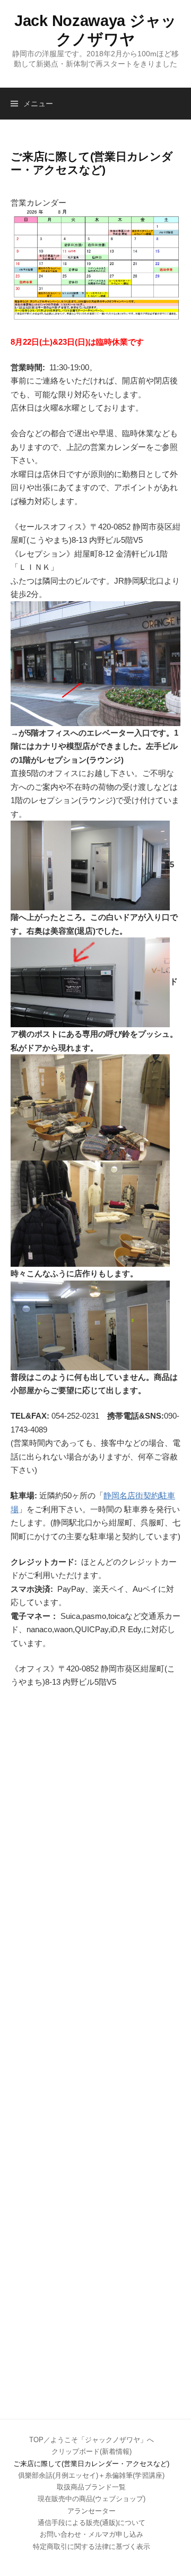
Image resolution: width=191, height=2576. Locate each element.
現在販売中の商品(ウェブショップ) (92, 2499)
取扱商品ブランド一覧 (91, 2487)
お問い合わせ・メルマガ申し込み (92, 2534)
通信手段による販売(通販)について (92, 2523)
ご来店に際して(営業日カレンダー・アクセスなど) (91, 2464)
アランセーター (92, 2511)
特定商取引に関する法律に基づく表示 (92, 2547)
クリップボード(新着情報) (92, 2451)
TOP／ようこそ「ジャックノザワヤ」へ (92, 2440)
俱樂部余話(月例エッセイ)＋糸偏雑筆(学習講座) (91, 2475)
